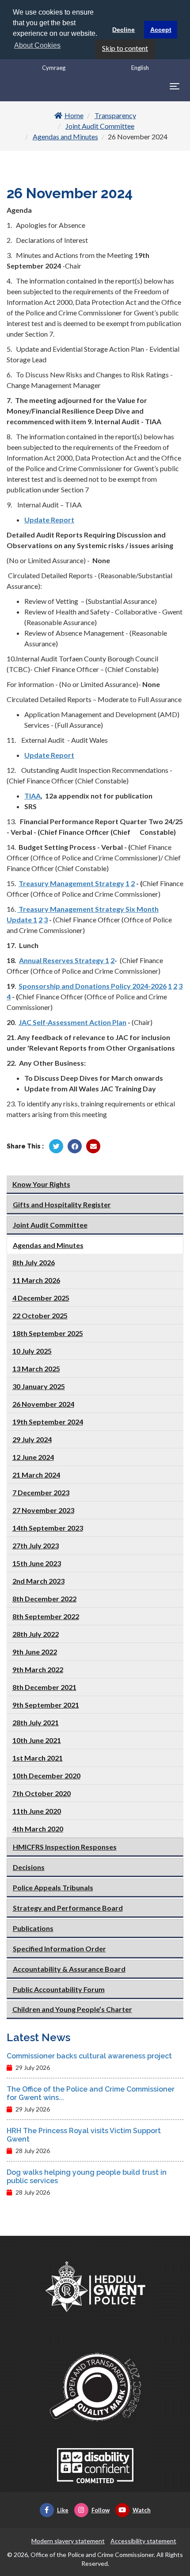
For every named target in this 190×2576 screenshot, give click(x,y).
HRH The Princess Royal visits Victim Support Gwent (84, 2135)
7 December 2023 (41, 1492)
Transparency (115, 115)
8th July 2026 (34, 1262)
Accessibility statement (143, 2541)
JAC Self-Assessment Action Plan (72, 1022)
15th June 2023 (37, 1563)
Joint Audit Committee (100, 126)
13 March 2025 (36, 1369)
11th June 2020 (37, 1811)
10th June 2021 (37, 1740)
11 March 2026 (36, 1280)
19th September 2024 (48, 1422)
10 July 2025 (32, 1351)
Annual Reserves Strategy (61, 960)
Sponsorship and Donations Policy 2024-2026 (93, 986)
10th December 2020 (46, 1776)
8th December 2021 (44, 1687)
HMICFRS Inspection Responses (65, 1847)
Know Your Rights (41, 1184)
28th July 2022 (36, 1634)
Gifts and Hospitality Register (62, 1204)
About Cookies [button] (37, 45)
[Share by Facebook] (75, 1146)
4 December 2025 (41, 1298)
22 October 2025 (40, 1315)
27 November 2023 (43, 1510)
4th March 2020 (38, 1829)
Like (63, 2510)
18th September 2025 (48, 1333)
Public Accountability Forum (59, 1989)
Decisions (29, 1867)
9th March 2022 (38, 1669)
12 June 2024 (33, 1457)
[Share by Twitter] (56, 1146)
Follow (101, 2510)
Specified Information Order (59, 1948)
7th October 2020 (42, 1793)
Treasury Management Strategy (71, 883)
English (140, 68)
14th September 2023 (48, 1528)
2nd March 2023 (38, 1581)
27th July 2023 (36, 1545)
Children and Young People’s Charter (72, 2009)
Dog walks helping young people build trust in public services (87, 2177)
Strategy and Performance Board (68, 1908)
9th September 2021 (46, 1705)
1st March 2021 (38, 1758)
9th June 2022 (35, 1652)
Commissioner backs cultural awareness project (89, 2056)
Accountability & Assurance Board (69, 1969)
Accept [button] (161, 30)
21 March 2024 (36, 1475)
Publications (33, 1928)
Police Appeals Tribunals (53, 1887)
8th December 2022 (44, 1599)
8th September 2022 (46, 1616)
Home (74, 115)
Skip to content (125, 48)
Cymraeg (54, 68)
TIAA (32, 796)
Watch (142, 2510)
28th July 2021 (36, 1722)
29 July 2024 (32, 1439)
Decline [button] (123, 30)
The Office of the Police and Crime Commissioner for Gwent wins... (91, 2093)
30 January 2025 (39, 1386)
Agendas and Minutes (65, 136)
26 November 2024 (43, 1404)
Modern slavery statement (68, 2541)
